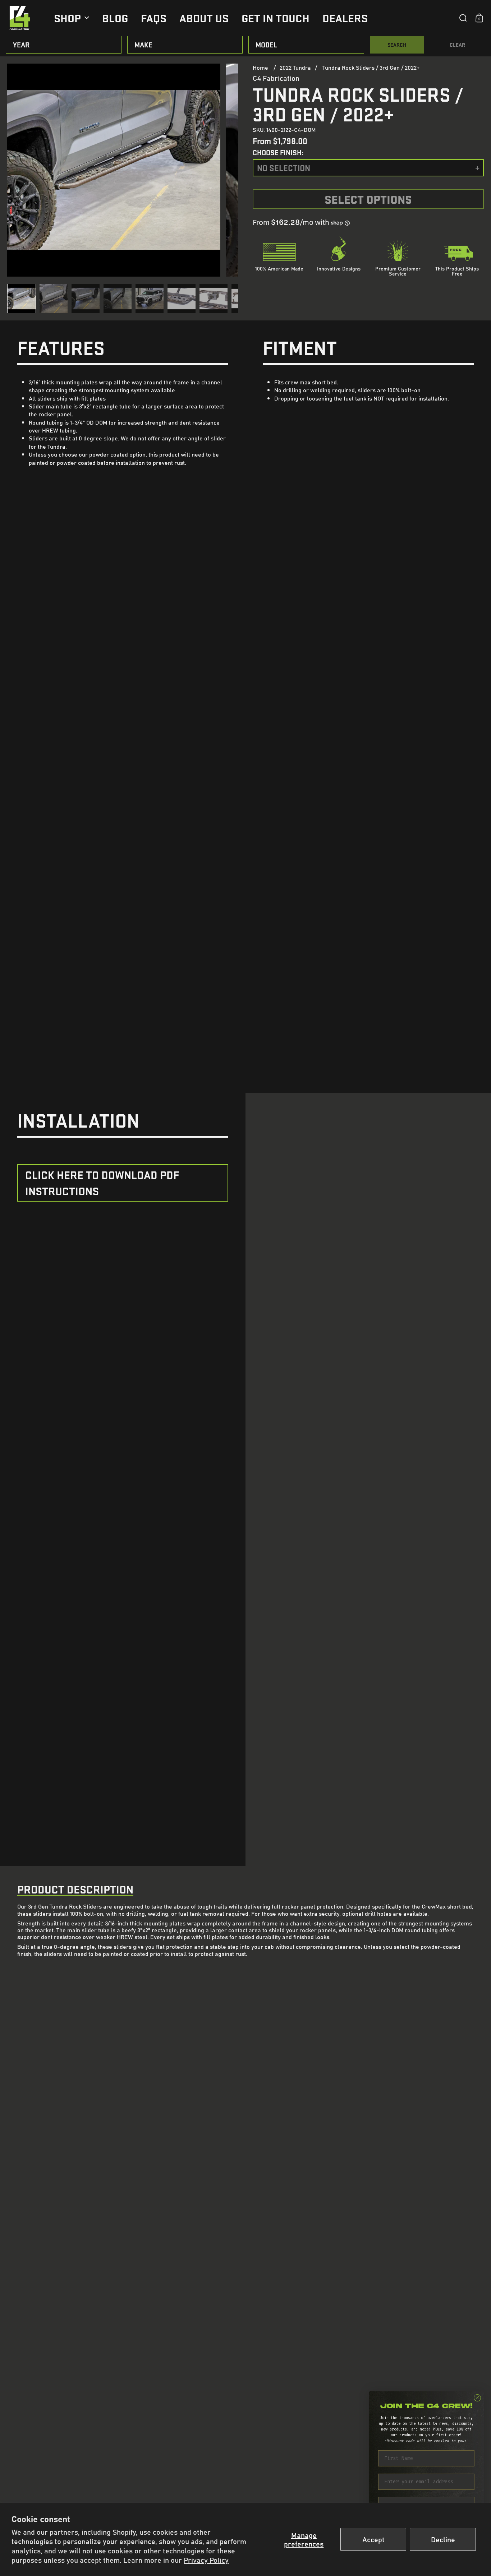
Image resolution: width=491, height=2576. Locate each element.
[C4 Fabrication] (20, 18)
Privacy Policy (206, 2560)
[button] (463, 18)
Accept (373, 2539)
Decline (443, 2539)
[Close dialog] (477, 2398)
